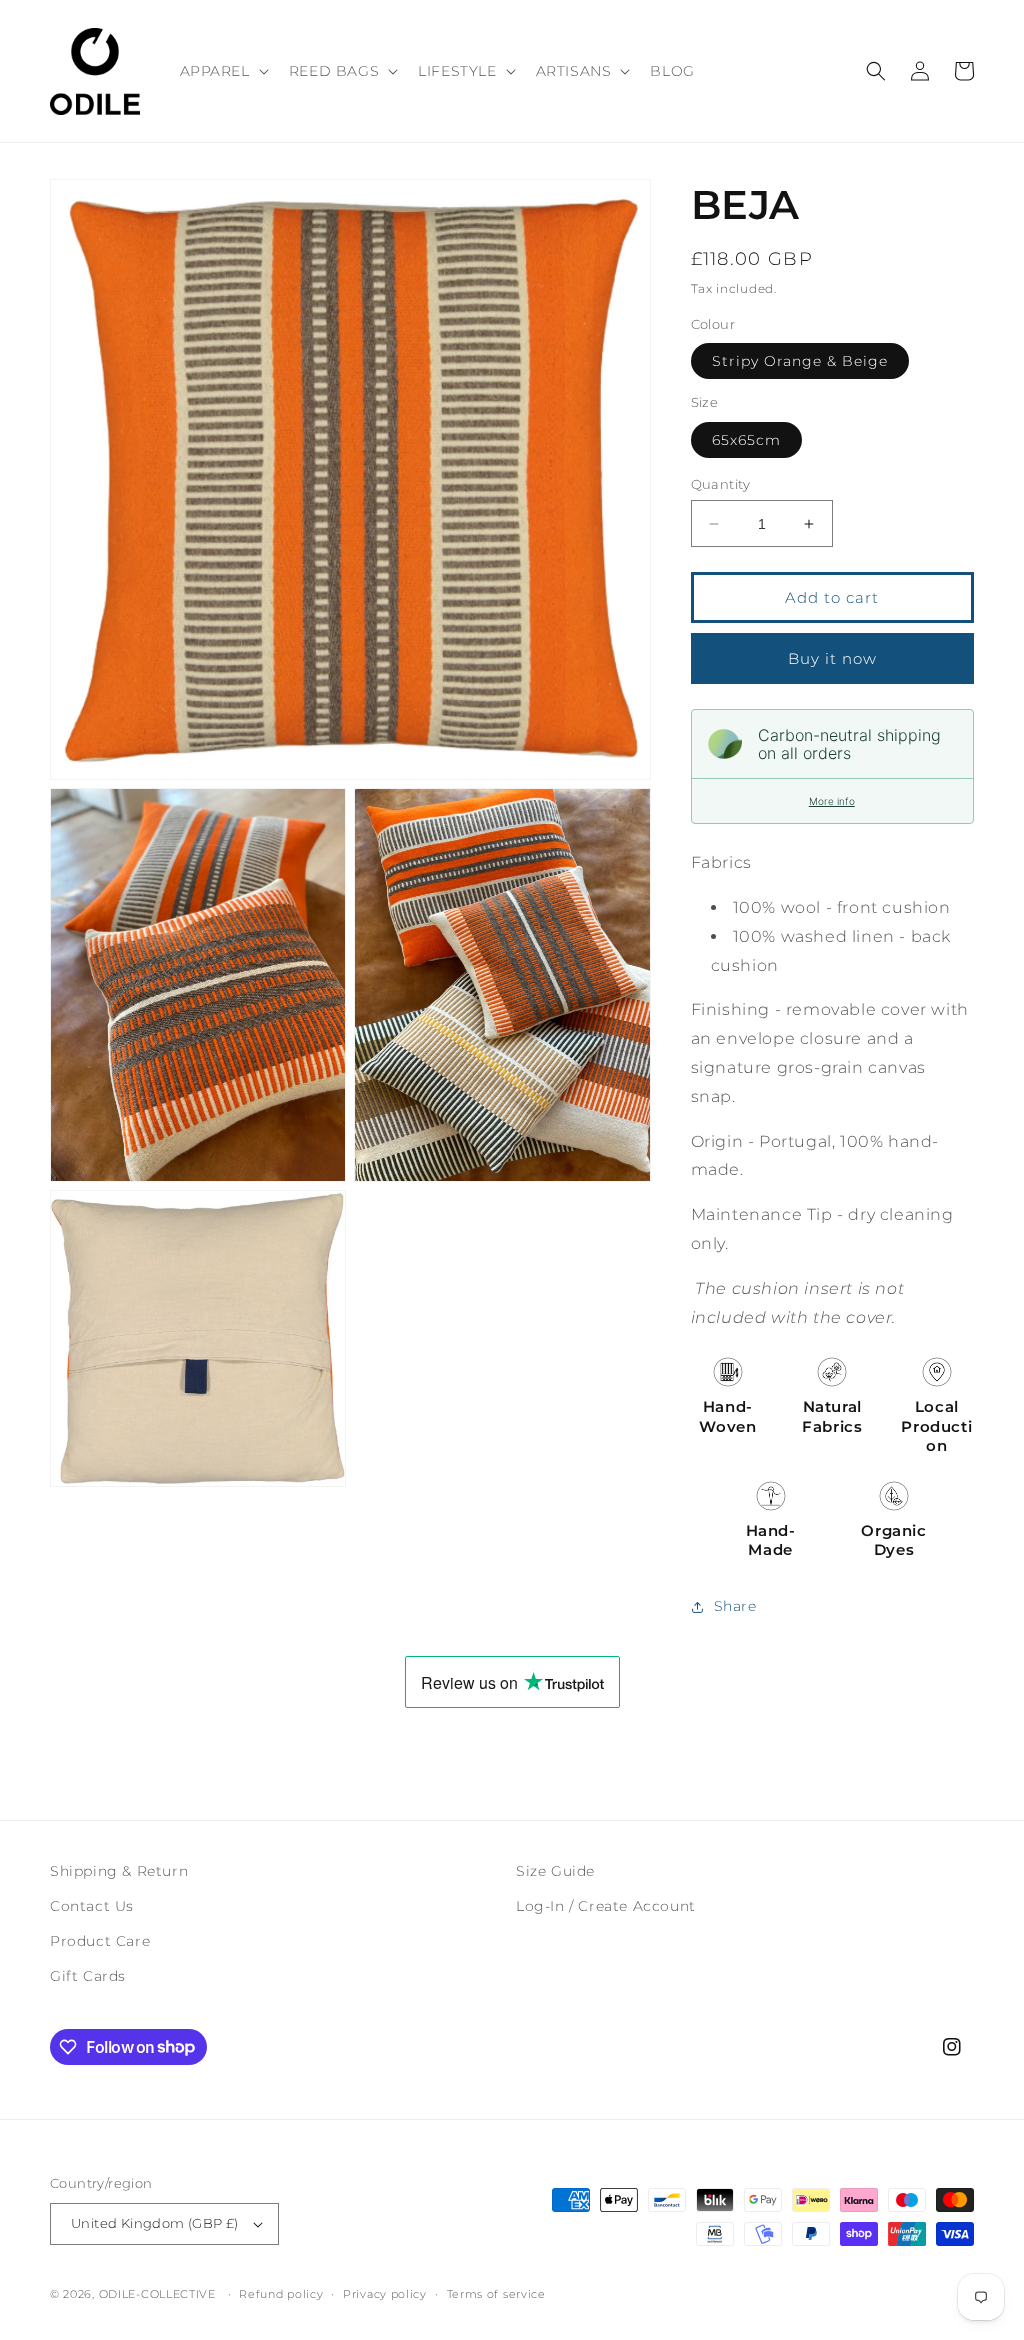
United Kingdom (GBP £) (155, 2223)
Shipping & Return (119, 1871)
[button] (222, 71)
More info (832, 801)
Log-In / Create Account (606, 1906)
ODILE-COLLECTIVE (157, 2294)
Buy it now (832, 658)
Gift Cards (88, 1976)
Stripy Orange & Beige (800, 361)
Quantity (721, 484)
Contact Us (92, 1906)
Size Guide (555, 1871)
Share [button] (735, 1606)
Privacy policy (385, 2294)
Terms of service (496, 2294)
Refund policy (281, 2294)
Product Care (100, 1941)
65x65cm (746, 440)
